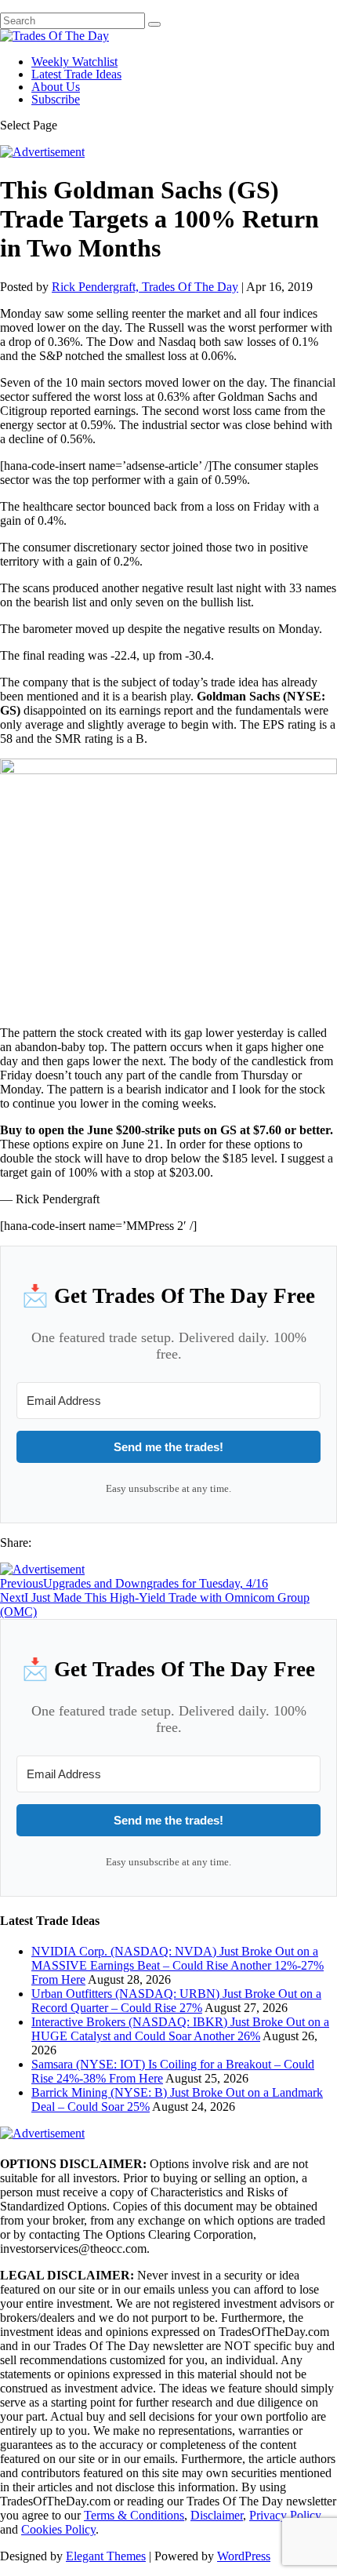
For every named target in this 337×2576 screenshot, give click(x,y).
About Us (56, 87)
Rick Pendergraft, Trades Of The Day (145, 287)
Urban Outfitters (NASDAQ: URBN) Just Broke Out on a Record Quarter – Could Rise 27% (176, 2001)
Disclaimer (217, 2515)
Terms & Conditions (134, 2515)
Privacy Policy (285, 2515)
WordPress (244, 2556)
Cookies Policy (58, 2529)
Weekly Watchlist (74, 62)
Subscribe (56, 99)
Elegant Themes (106, 2556)
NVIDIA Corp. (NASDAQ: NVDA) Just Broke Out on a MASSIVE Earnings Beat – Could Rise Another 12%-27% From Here (178, 1965)
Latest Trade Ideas (76, 74)
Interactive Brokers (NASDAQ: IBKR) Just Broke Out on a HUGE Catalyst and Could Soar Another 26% (180, 2029)
